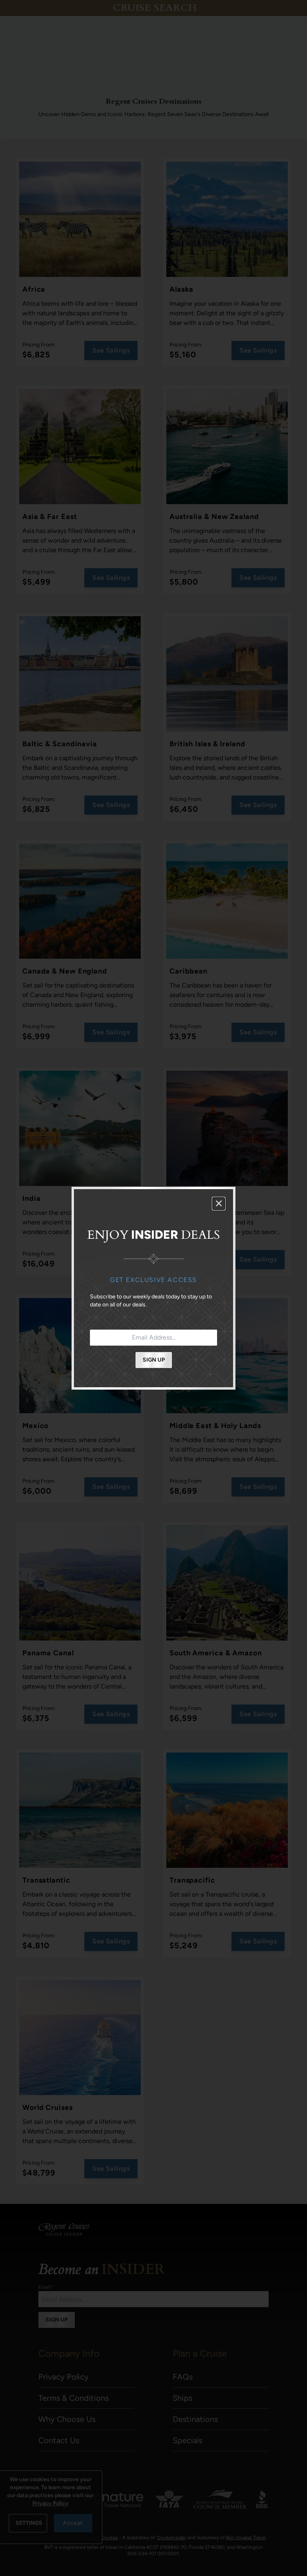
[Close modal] (219, 1204)
